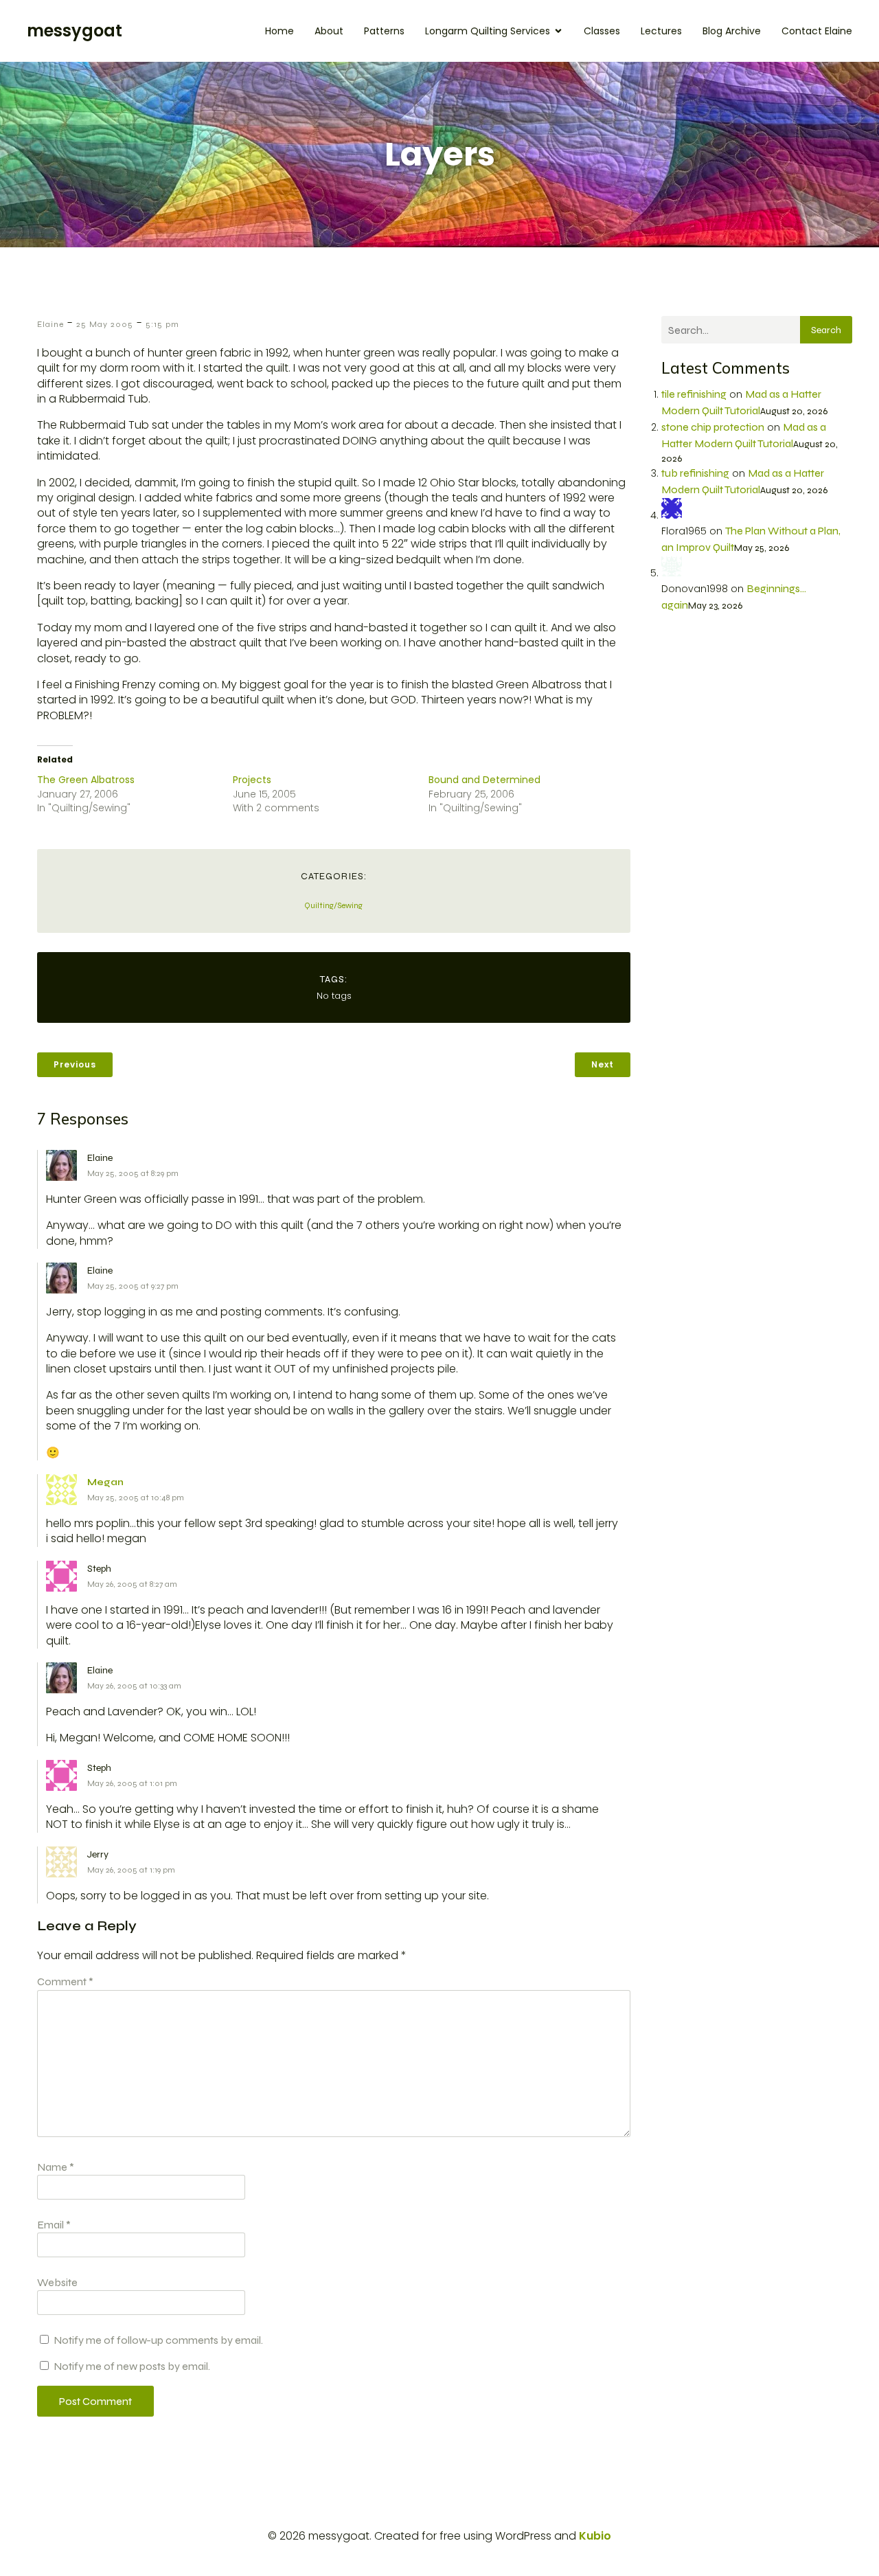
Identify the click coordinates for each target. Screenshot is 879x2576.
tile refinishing (694, 394)
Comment (65, 1981)
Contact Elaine (817, 31)
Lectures (661, 31)
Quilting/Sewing (333, 905)
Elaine (50, 324)
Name (56, 2167)
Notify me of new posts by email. (132, 2366)
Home (279, 31)
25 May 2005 (105, 324)
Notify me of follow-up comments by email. (158, 2340)
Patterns (384, 31)
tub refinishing (695, 473)
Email (54, 2225)
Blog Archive (732, 31)
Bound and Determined (484, 780)
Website (57, 2282)
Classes (602, 31)
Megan (105, 1482)
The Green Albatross (86, 780)
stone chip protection (713, 427)
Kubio (595, 2536)
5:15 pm (162, 324)
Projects (252, 780)
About (329, 31)
